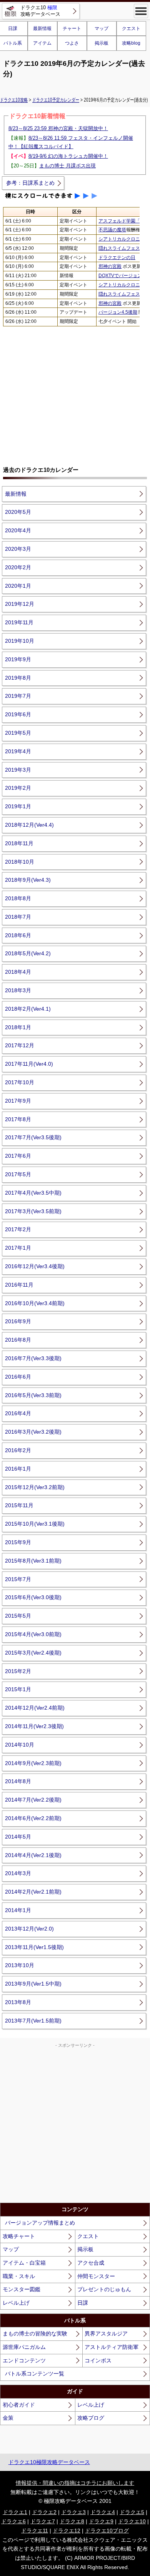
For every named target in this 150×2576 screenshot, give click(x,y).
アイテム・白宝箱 (24, 2263)
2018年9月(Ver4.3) (28, 880)
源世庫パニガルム (24, 2347)
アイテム (42, 43)
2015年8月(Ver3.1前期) (33, 1561)
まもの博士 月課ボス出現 (67, 166)
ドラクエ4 (103, 2512)
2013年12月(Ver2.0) (29, 1929)
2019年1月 (18, 806)
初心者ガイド (19, 2405)
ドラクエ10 (132, 2521)
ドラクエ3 (73, 2512)
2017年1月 (18, 1248)
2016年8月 (18, 1340)
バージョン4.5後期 (118, 312)
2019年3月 (18, 770)
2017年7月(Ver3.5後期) (33, 1137)
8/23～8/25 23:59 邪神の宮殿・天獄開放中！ (58, 128)
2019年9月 (18, 659)
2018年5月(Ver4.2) (28, 953)
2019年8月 (18, 678)
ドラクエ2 (44, 2512)
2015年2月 (18, 1671)
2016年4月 (18, 1413)
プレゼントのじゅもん (104, 2289)
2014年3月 (18, 1873)
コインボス (98, 2360)
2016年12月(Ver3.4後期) (35, 1266)
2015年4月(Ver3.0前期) (33, 1634)
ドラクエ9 (101, 2521)
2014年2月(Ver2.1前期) (33, 1892)
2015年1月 (18, 1689)
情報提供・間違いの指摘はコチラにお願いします (75, 2483)
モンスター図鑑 (22, 2289)
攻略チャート (19, 2236)
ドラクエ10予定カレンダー (56, 100)
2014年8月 (18, 1781)
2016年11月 (19, 1285)
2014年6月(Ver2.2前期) (33, 1818)
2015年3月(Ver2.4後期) (33, 1653)
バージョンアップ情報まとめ (40, 2223)
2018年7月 (18, 917)
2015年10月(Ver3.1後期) (35, 1524)
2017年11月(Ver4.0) (29, 1064)
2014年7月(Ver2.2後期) (33, 1800)
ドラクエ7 (43, 2521)
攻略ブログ (91, 2418)
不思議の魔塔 (112, 230)
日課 (83, 2303)
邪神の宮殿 (110, 266)
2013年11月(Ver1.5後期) (34, 1947)
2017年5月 (18, 1174)
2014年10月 (20, 1745)
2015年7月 (18, 1579)
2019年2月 (18, 788)
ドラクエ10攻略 (14, 100)
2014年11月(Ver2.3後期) (34, 1726)
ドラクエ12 (67, 2531)
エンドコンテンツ (24, 2360)
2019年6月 (18, 714)
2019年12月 (20, 604)
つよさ (72, 43)
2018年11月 (19, 843)
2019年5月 (18, 733)
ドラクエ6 (13, 2521)
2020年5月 (18, 512)
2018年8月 (18, 898)
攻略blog (131, 43)
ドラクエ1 (15, 2512)
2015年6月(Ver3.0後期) (33, 1597)
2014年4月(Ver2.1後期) (33, 1855)
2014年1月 (18, 1910)
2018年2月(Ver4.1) (28, 1009)
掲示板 (102, 43)
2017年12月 (20, 1045)
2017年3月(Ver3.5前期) (33, 1211)
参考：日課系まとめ (30, 183)
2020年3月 (18, 549)
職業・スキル (19, 2276)
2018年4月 (18, 972)
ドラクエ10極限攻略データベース (49, 2462)
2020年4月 (18, 530)
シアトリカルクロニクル (124, 239)
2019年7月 (18, 696)
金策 (8, 2418)
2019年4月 (18, 751)
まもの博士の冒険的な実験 (35, 2334)
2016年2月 (18, 1450)
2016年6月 (18, 1377)
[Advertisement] (75, 393)
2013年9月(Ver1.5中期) (33, 1984)
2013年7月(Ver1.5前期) (33, 2021)
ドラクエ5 (132, 2512)
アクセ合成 (91, 2263)
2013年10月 (20, 1965)
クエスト (131, 28)
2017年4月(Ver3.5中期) (33, 1193)
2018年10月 (20, 862)
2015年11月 (19, 1505)
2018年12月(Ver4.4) (29, 825)
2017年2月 (18, 1229)
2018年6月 (18, 935)
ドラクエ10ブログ (107, 2531)
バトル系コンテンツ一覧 (35, 2374)
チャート (72, 28)
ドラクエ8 (72, 2521)
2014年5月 (18, 1837)
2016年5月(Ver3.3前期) (33, 1395)
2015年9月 (18, 1542)
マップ (102, 28)
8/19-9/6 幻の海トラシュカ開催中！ (68, 156)
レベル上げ (16, 2303)
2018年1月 (18, 1027)
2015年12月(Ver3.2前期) (35, 1487)
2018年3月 (18, 990)
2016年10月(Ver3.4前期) (35, 1303)
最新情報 (42, 28)
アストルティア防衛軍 (112, 2347)
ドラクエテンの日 (117, 257)
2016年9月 (18, 1321)
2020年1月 (18, 586)
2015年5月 (18, 1616)
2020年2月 (18, 567)
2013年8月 (18, 2002)
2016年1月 (18, 1469)
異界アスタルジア (106, 2334)
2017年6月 (18, 1156)
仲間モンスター (96, 2276)
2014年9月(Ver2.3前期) (33, 1763)
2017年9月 (18, 1101)
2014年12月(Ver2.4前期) (35, 1708)
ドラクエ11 (35, 2531)
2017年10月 (20, 1082)
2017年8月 (18, 1119)
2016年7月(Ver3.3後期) (33, 1358)
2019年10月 (20, 641)
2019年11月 (19, 622)
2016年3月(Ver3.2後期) (33, 1432)
